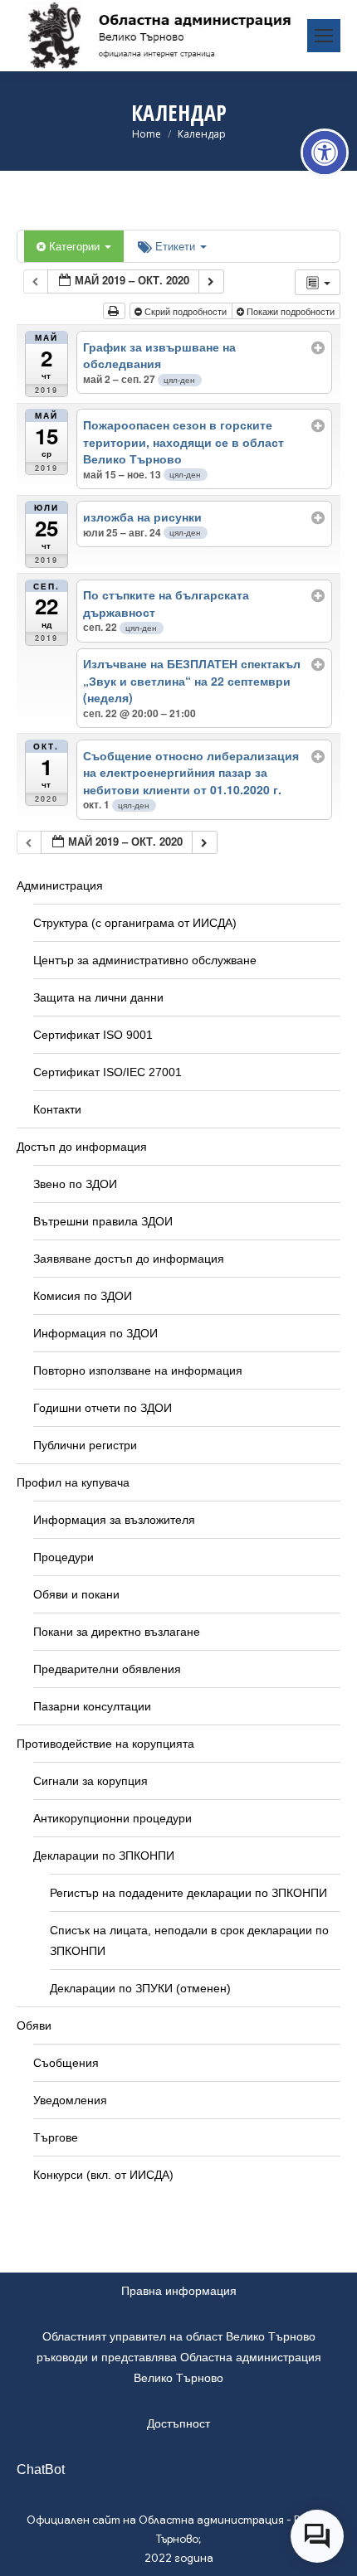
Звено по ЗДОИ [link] (75, 1184)
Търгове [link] (56, 2137)
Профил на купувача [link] (73, 1482)
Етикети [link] (177, 246)
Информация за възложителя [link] (114, 1520)
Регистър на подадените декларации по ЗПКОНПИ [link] (188, 1893)
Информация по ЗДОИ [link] (95, 1333)
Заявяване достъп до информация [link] (129, 1259)
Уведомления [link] (70, 2100)
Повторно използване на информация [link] (138, 1370)
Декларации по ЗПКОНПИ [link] (104, 1856)
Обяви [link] (34, 2025)
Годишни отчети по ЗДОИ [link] (103, 1408)
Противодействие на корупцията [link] (105, 1744)
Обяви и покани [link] (76, 1594)
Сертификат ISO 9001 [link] (93, 1035)
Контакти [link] (57, 1109)
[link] (325, 153)
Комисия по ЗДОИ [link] (83, 1296)
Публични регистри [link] (85, 1445)
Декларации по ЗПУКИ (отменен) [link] (140, 1988)
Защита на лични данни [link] (98, 997)
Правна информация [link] (179, 2291)
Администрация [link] (60, 885)
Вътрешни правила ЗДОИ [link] (103, 1221)
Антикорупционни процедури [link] (112, 1818)
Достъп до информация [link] (82, 1147)
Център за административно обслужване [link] (145, 960)
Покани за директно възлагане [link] (117, 1632)
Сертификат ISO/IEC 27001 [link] (108, 1072)
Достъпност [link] (178, 2423)
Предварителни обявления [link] (107, 1669)
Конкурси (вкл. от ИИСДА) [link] (103, 2175)
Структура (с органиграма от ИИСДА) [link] (135, 923)
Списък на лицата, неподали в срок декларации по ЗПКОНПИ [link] (189, 1940)
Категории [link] (76, 246)
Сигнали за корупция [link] (90, 1781)
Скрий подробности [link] (186, 311)
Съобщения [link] (66, 2063)
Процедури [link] (64, 1557)
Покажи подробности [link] (291, 311)
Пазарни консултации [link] (92, 1706)
